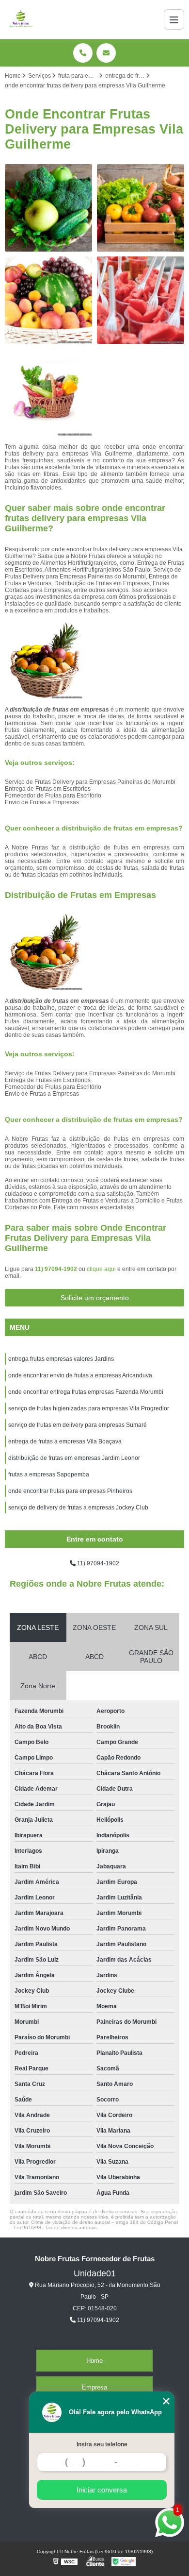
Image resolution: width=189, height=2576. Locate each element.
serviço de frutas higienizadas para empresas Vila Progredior (89, 1408)
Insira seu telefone (102, 2444)
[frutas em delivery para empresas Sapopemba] (48, 392)
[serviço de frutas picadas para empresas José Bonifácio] (141, 300)
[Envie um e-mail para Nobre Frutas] (106, 53)
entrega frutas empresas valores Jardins (61, 1359)
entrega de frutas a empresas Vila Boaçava (65, 1441)
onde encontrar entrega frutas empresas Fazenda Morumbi (86, 1392)
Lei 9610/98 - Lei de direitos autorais (55, 2228)
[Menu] (174, 19)
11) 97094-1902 (57, 1269)
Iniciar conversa (102, 2490)
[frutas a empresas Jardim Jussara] (48, 300)
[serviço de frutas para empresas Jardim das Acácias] (141, 208)
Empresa (94, 2387)
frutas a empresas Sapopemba (49, 1474)
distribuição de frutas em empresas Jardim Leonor (74, 1458)
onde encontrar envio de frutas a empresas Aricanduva (80, 1375)
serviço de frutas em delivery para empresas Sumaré (78, 1425)
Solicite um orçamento (95, 1298)
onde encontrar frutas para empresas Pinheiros (70, 1491)
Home (94, 2361)
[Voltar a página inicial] (21, 19)
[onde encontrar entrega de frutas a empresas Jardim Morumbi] (48, 208)
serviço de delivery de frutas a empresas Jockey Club (78, 1508)
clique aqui (101, 1269)
